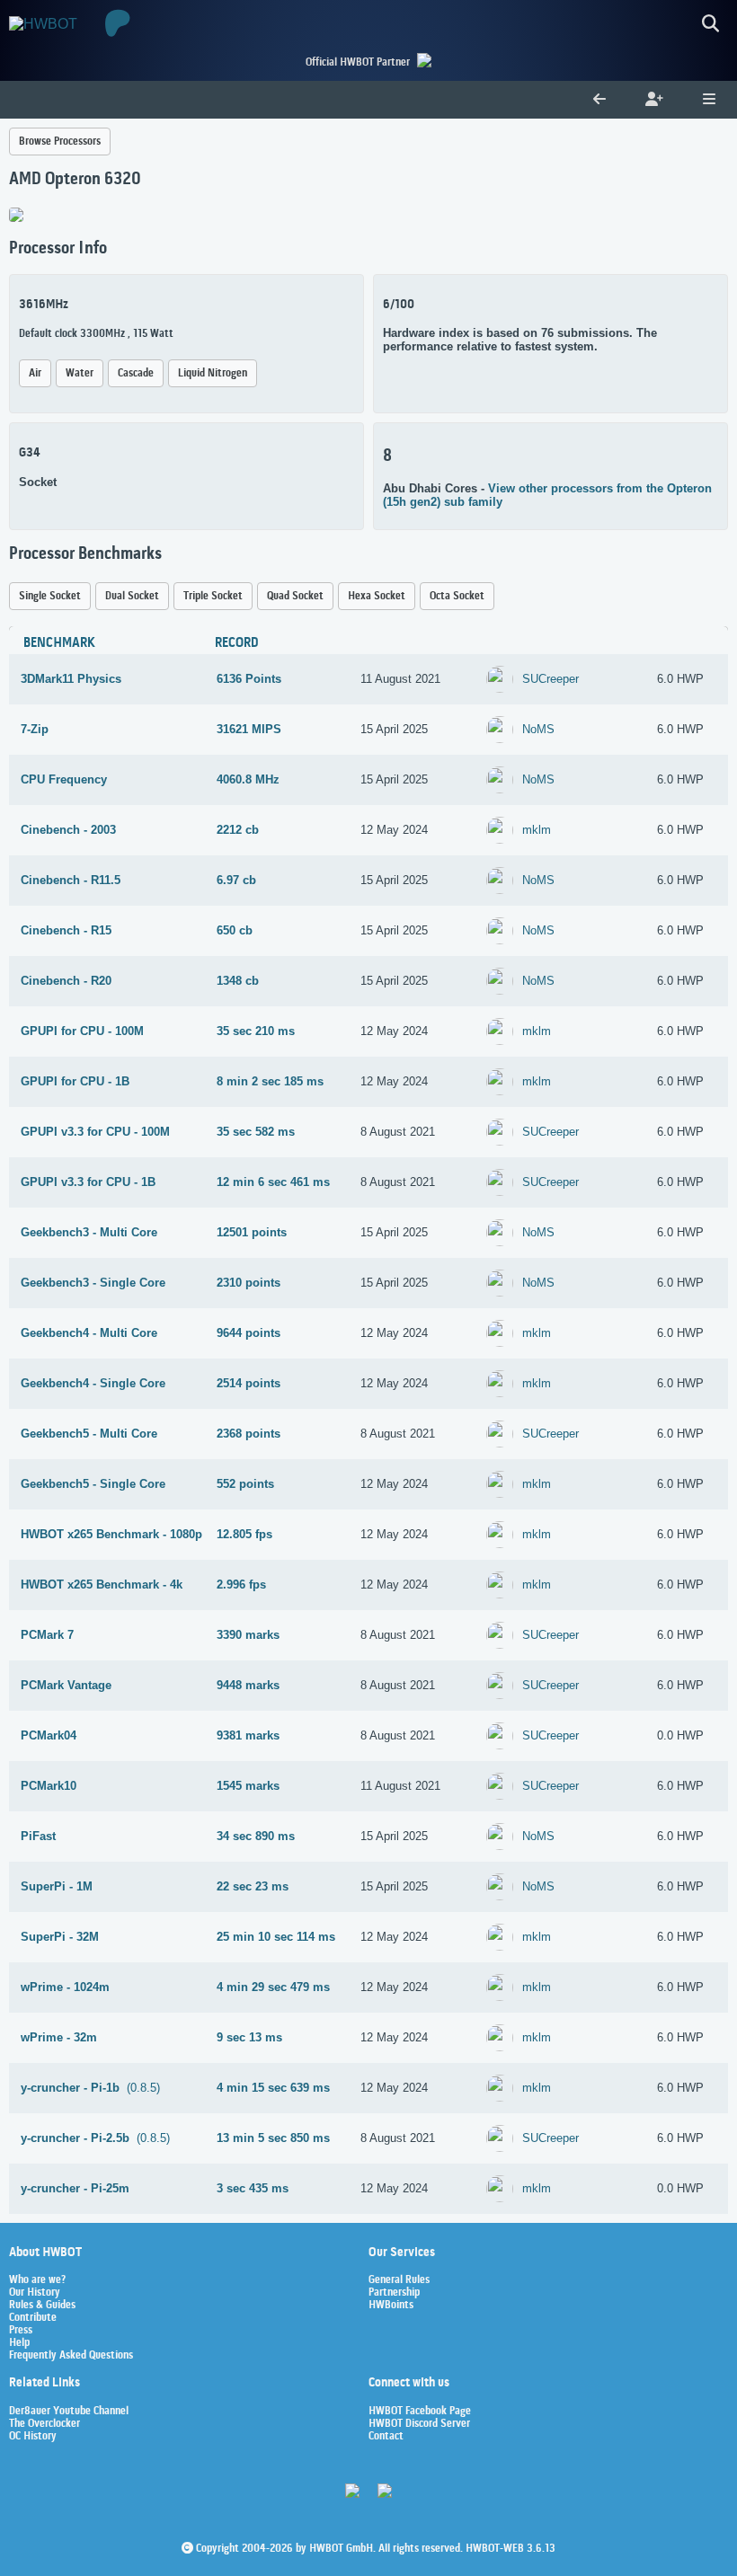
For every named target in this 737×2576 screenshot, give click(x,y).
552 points (245, 1484)
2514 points (249, 1383)
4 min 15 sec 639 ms (273, 2088)
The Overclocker (44, 2424)
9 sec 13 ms (249, 2037)
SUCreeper (551, 679)
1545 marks (248, 1786)
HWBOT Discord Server (419, 2424)
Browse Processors (60, 142)
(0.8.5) (90, 2088)
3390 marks (248, 1635)
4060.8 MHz (248, 779)
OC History (33, 2437)
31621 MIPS (249, 729)
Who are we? (37, 2280)
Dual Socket (132, 596)
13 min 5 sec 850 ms (273, 2138)
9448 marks (248, 1685)
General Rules (399, 2280)
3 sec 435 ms (253, 2188)
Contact (386, 2437)
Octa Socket (457, 596)
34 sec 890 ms (256, 1836)
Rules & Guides (42, 2306)
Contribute (33, 2318)
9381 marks (248, 1735)
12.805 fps (244, 1534)
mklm (537, 830)
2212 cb (238, 830)
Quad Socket (295, 596)
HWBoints (391, 2306)
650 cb (235, 930)
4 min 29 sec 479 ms (273, 1987)
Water (80, 373)
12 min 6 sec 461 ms (273, 1182)
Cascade (136, 373)
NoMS (538, 729)
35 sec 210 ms (256, 1031)
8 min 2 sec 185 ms (270, 1081)
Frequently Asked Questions (71, 2356)
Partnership (394, 2293)
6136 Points (249, 679)
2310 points (249, 1283)
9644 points (249, 1333)
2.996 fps (241, 1585)
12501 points (252, 1232)
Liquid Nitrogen (213, 373)
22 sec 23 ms (253, 1886)
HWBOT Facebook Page (420, 2412)
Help (19, 2343)
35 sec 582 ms (256, 1132)
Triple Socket (213, 596)
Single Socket (50, 596)
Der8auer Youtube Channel (69, 2412)
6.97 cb (236, 880)
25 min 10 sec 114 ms (276, 1937)
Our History (35, 2293)
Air (35, 373)
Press (21, 2331)
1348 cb (238, 981)
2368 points (249, 1434)
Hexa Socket (377, 596)
